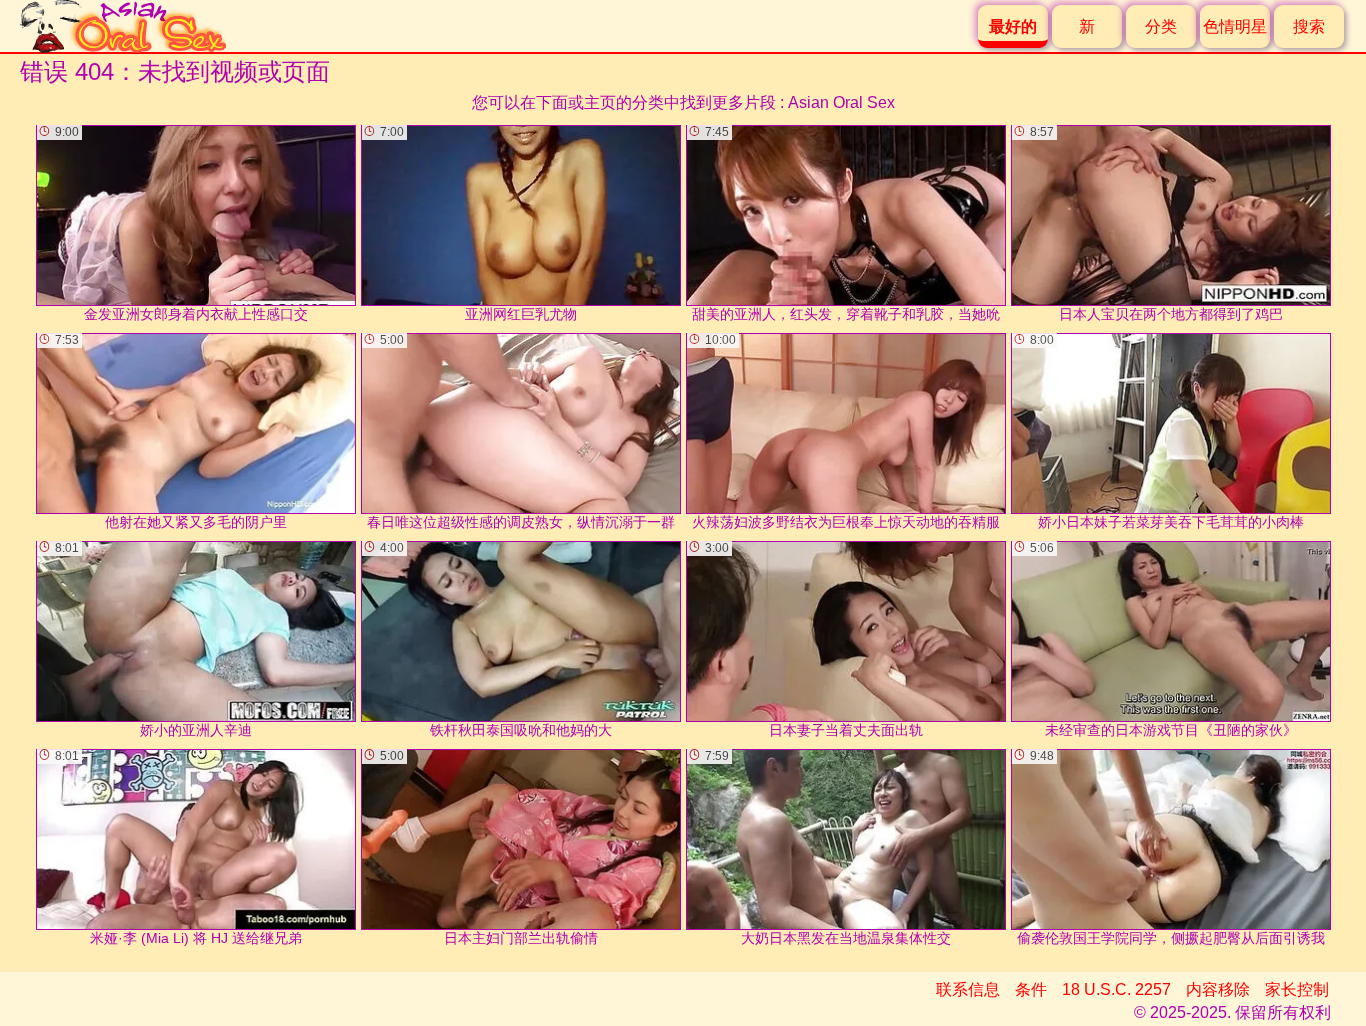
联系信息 (968, 989)
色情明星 (1235, 26)
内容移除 (1218, 989)
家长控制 (1297, 989)
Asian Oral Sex (841, 102)
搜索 (1309, 26)
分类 (1161, 26)
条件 (1031, 989)
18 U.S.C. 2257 (1116, 989)
